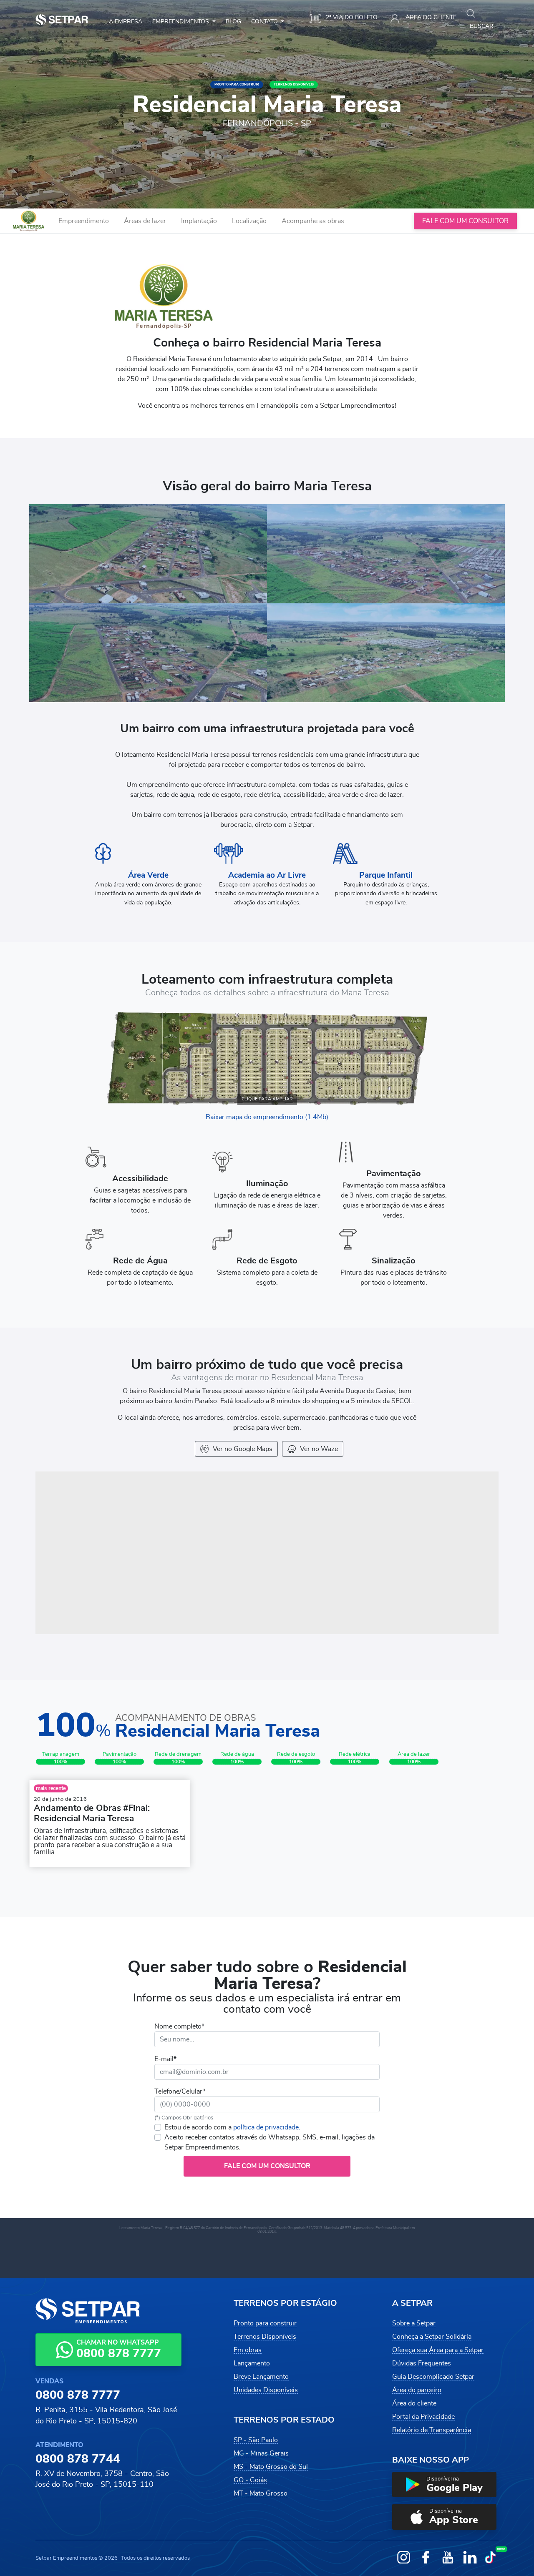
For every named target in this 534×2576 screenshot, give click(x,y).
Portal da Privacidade (423, 2417)
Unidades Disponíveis (266, 2390)
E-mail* (165, 2059)
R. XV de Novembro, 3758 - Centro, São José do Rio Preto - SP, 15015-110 (102, 2479)
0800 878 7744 (78, 2459)
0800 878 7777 (78, 2395)
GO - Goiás (250, 2480)
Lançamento (252, 2363)
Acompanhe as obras (313, 221)
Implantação (199, 221)
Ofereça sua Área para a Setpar (438, 2350)
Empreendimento (84, 221)
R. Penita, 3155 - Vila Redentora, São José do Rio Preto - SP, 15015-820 (106, 2415)
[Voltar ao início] (29, 221)
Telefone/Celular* (180, 2091)
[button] (444, 2485)
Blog (233, 21)
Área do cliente (414, 2403)
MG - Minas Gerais (261, 2453)
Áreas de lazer (145, 221)
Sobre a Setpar (414, 2323)
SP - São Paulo (256, 2440)
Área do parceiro (417, 2390)
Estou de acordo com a (232, 2127)
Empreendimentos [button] (181, 21)
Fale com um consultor (465, 221)
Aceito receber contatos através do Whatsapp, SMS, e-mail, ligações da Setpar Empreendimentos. (270, 2142)
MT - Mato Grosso (261, 2493)
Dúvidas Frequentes (422, 2363)
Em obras (248, 2350)
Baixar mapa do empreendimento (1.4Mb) (267, 1117)
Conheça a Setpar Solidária (432, 2337)
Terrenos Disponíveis (265, 2337)
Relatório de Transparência (432, 2430)
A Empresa (126, 21)
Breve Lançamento (261, 2377)
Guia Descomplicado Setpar (433, 2377)
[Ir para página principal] (62, 20)
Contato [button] (265, 21)
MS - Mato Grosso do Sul (271, 2467)
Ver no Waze (319, 1449)
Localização (249, 221)
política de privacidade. (267, 2127)
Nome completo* (179, 2026)
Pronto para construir (265, 2323)
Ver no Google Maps (243, 1449)
